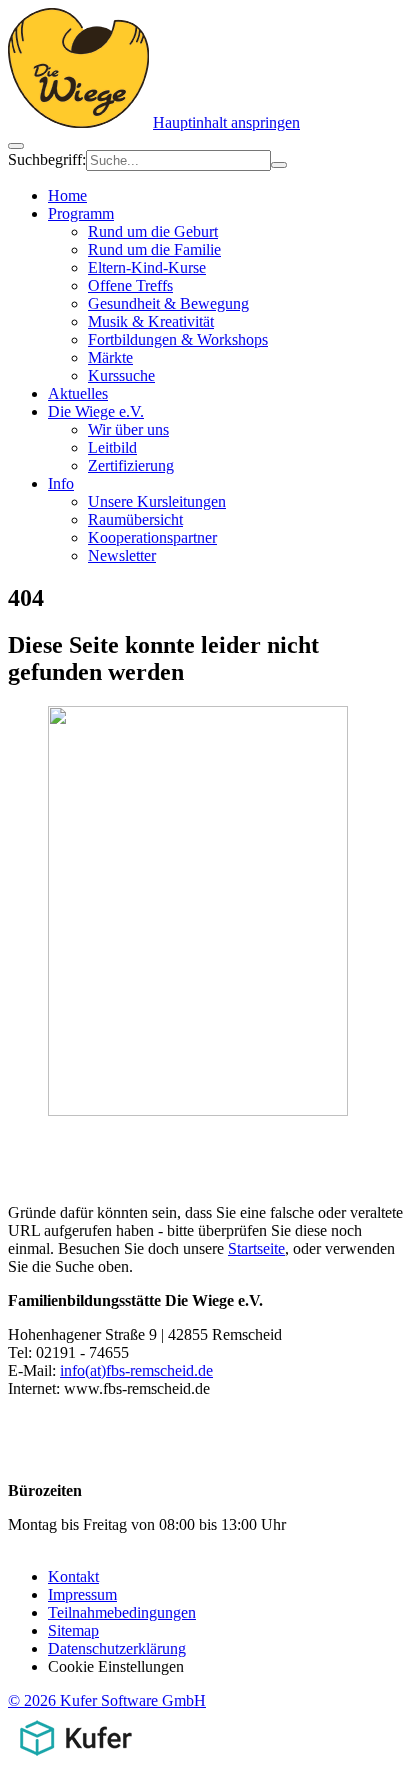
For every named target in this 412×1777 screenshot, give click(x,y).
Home (67, 195)
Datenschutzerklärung (117, 1648)
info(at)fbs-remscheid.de (136, 1370)
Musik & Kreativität (151, 321)
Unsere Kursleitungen (157, 501)
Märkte (110, 357)
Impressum (82, 1594)
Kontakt (73, 1576)
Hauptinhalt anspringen (226, 122)
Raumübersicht (135, 519)
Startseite (256, 1248)
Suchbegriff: (47, 159)
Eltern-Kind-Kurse (147, 267)
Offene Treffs (130, 285)
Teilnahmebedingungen (122, 1612)
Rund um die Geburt (153, 231)
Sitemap (73, 1630)
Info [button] (61, 483)
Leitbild (112, 447)
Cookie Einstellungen (116, 1666)
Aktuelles (78, 393)
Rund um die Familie (154, 249)
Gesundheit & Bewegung (168, 303)
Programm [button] (81, 213)
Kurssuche (121, 375)
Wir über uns (128, 429)
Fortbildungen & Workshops (178, 339)
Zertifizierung (131, 465)
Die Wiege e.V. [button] (96, 411)
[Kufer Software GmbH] (75, 1759)
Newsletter (122, 555)
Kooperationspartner (152, 537)
